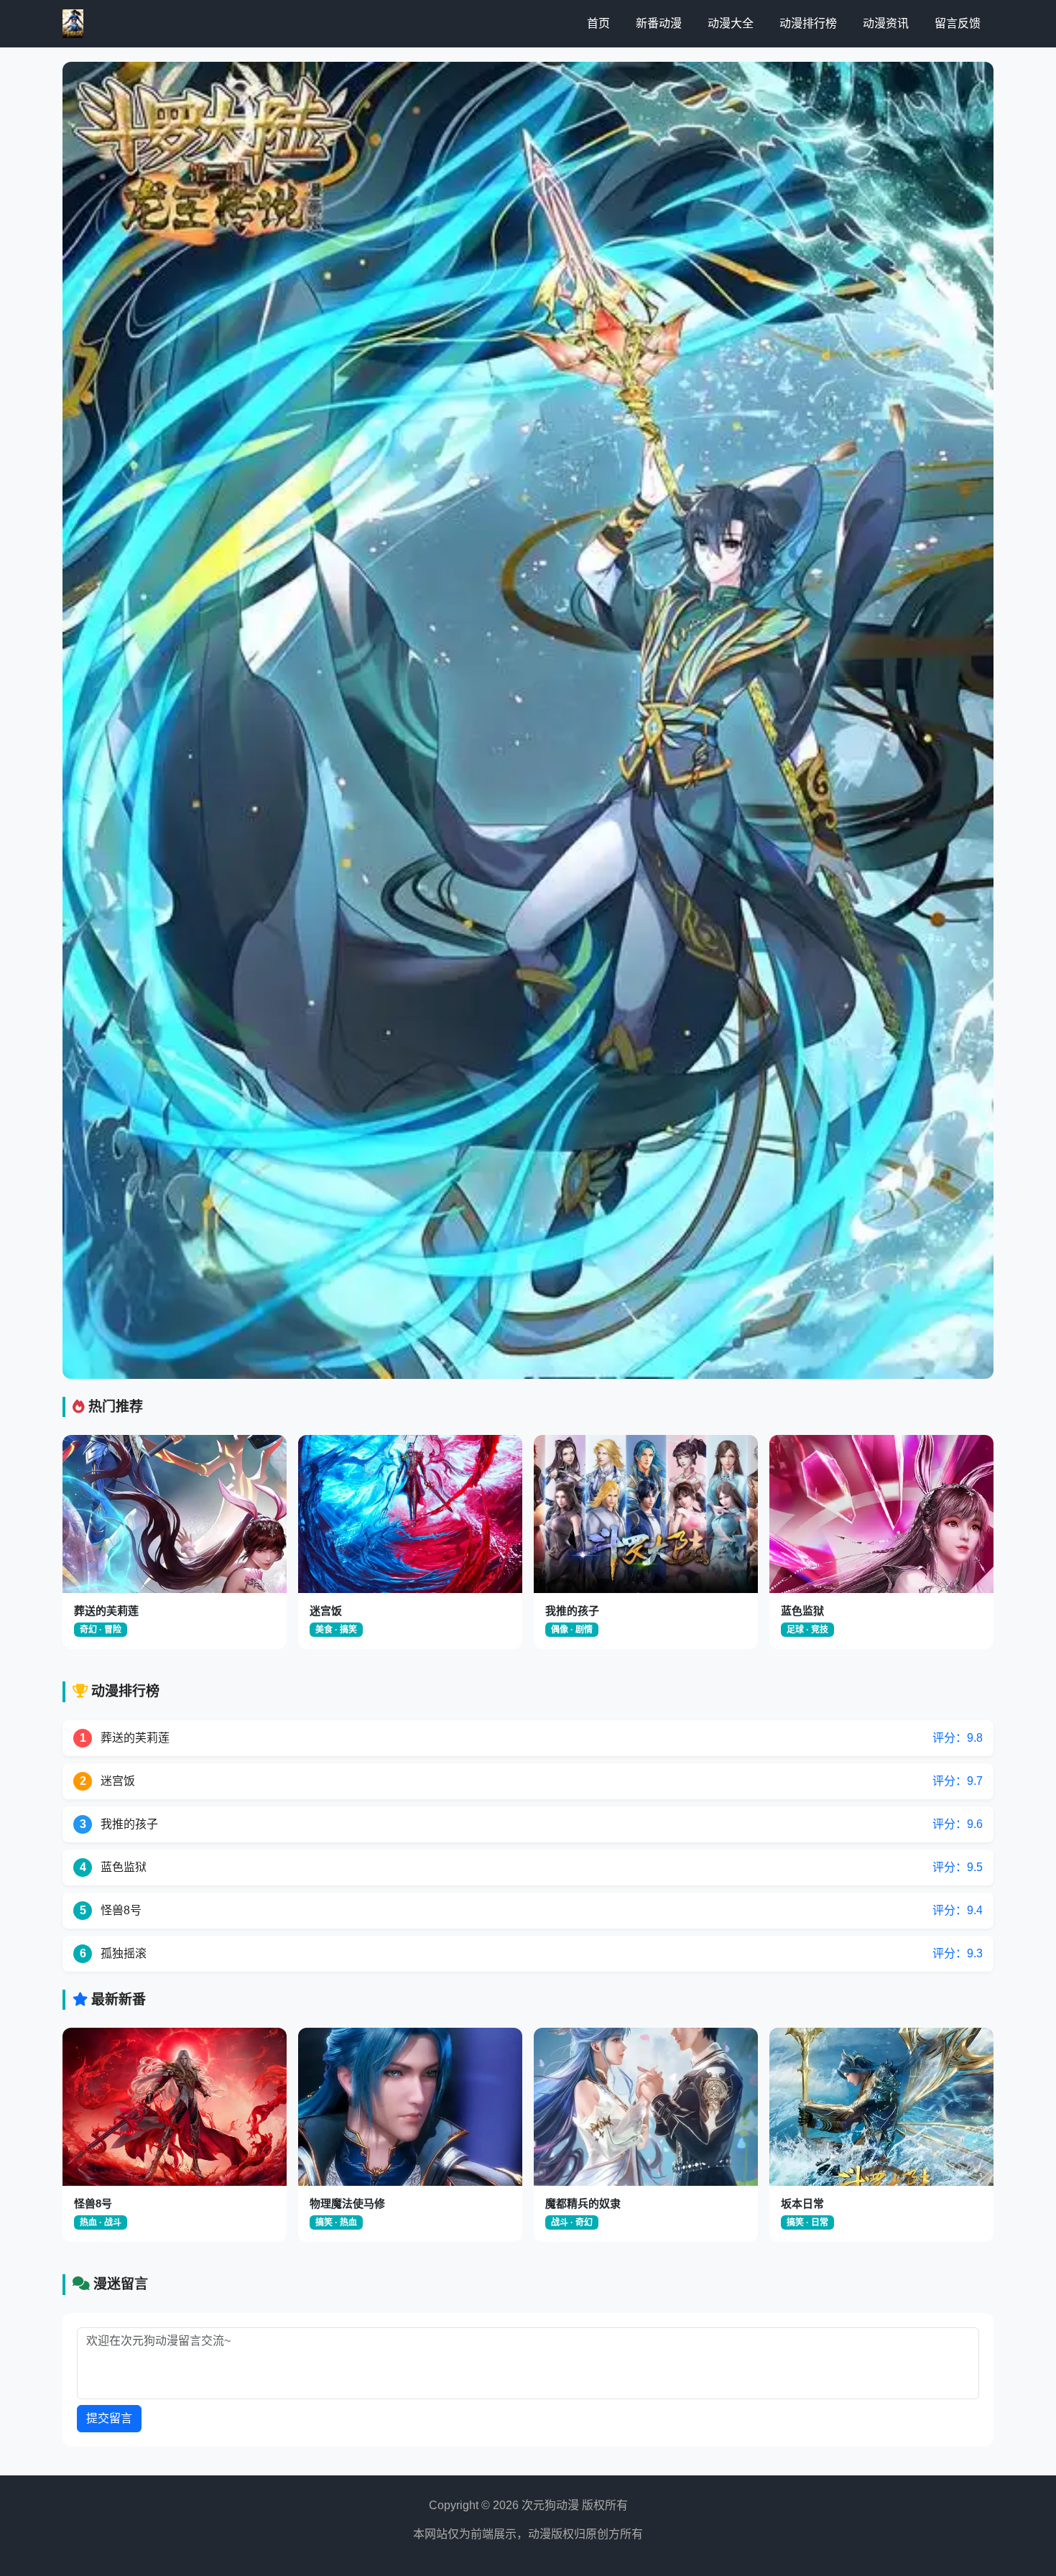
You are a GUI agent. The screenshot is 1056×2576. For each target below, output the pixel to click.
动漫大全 (731, 23)
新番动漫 (659, 23)
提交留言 (109, 2418)
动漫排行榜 (808, 23)
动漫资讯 (886, 23)
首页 (598, 23)
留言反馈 (958, 23)
